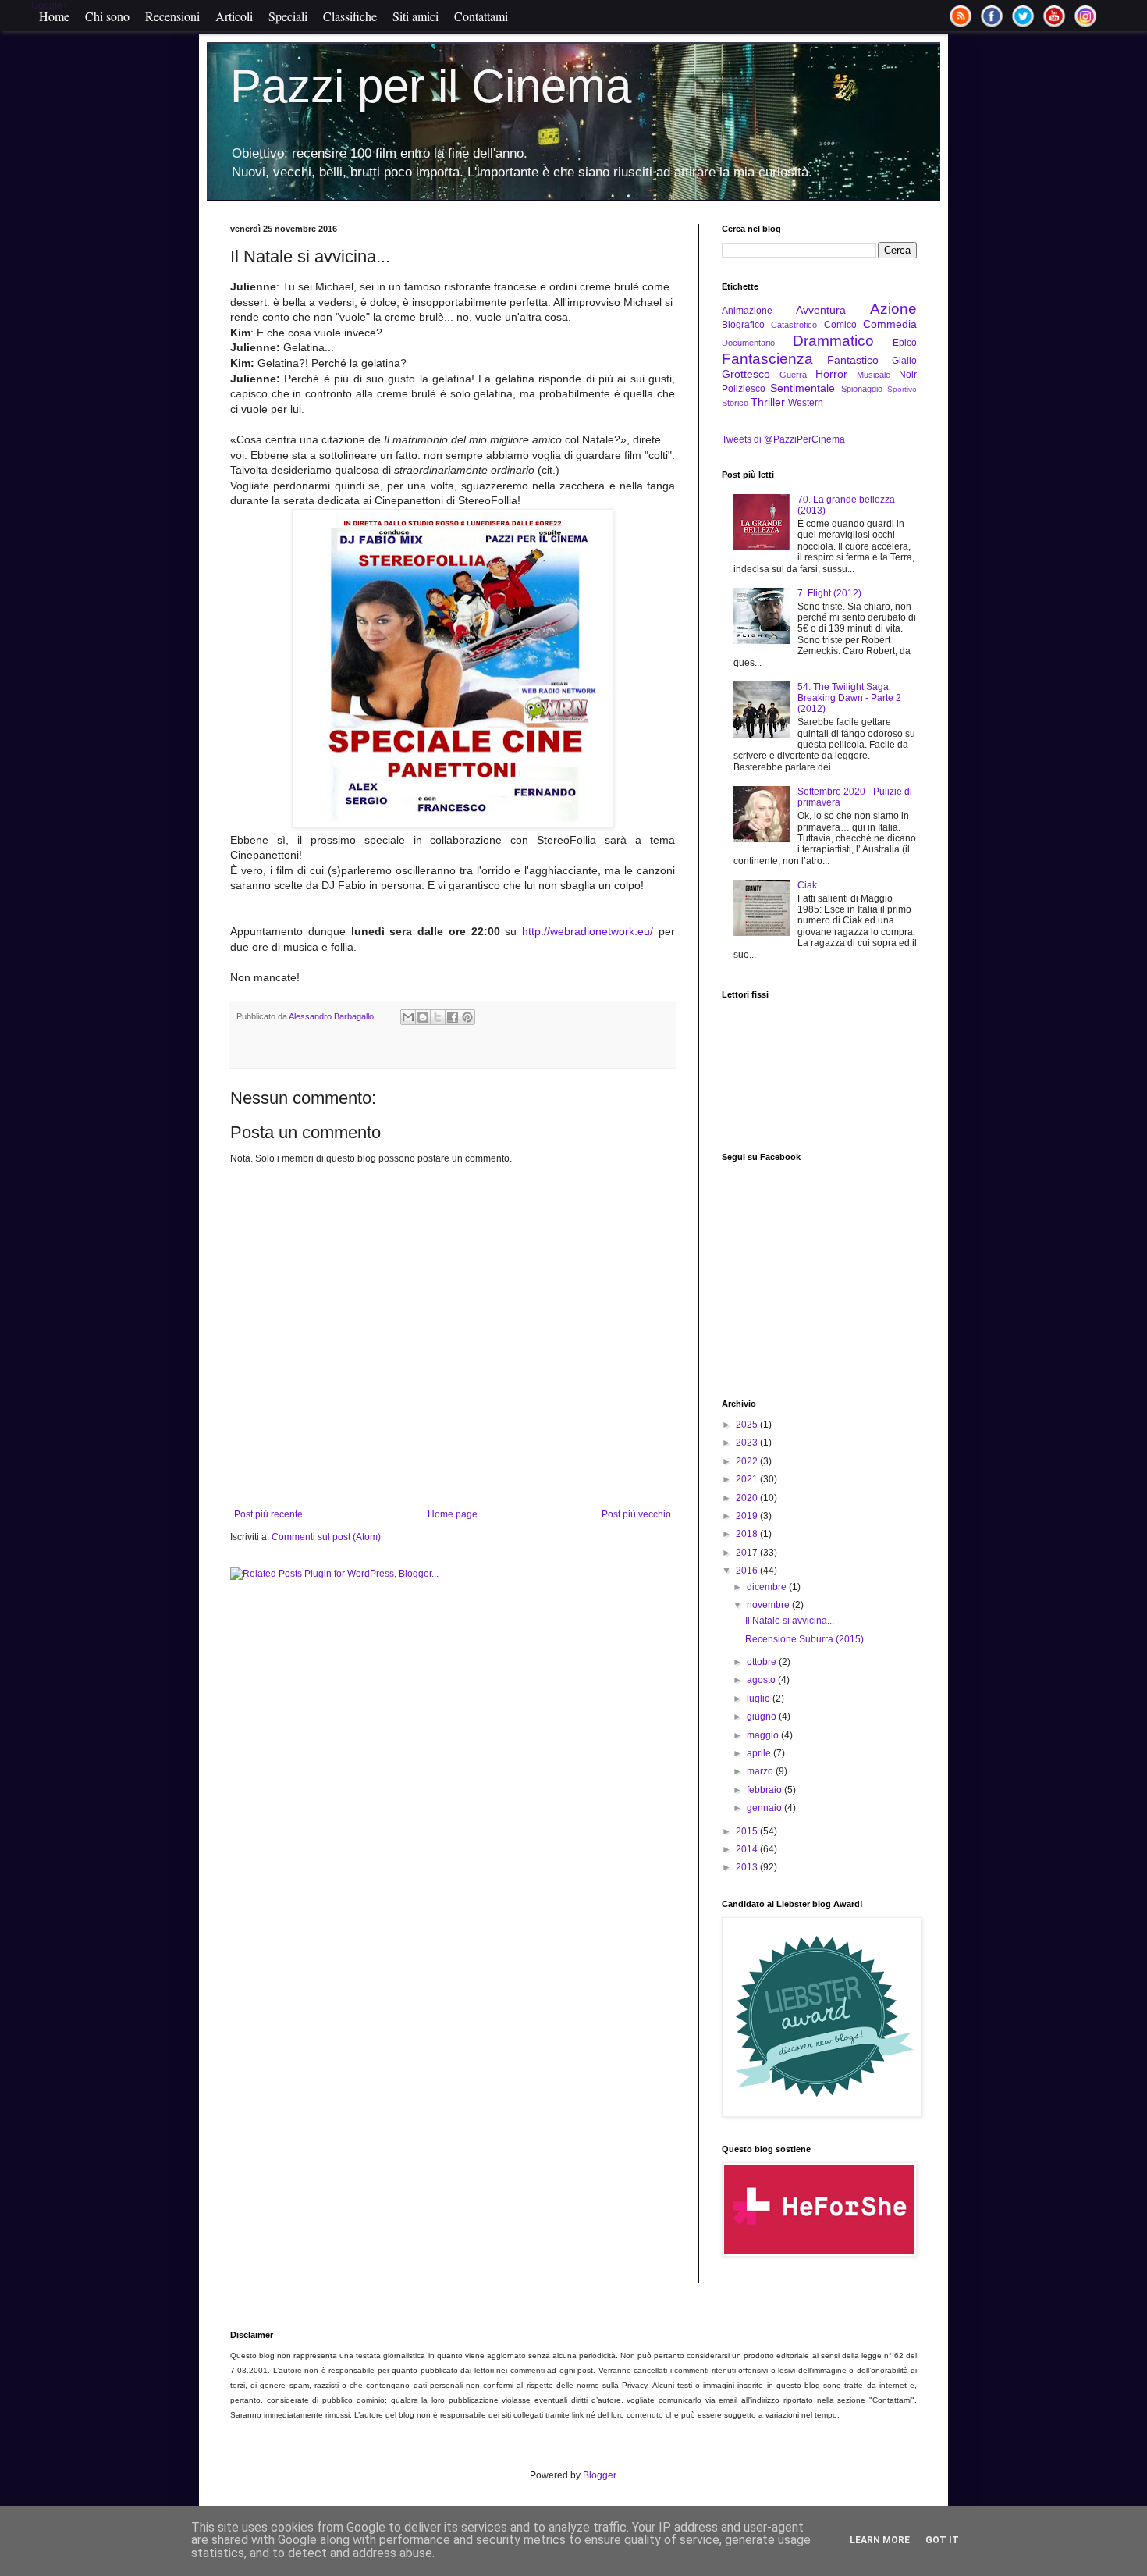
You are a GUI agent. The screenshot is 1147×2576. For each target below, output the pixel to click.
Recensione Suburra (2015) (804, 1639)
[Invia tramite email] (408, 1017)
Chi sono (107, 16)
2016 (748, 1571)
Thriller (768, 402)
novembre (769, 1605)
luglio (760, 1699)
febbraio (765, 1790)
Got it (942, 2540)
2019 (748, 1516)
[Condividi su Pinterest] (467, 1017)
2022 (748, 1461)
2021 (748, 1479)
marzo (761, 1771)
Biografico (743, 325)
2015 (748, 1831)
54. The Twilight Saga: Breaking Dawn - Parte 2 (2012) (849, 698)
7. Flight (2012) (829, 593)
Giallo (904, 361)
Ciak (807, 885)
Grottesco (746, 374)
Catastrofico (794, 325)
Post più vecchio (636, 1514)
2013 (748, 1867)
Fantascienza (767, 359)
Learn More (880, 2540)
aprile (760, 1753)
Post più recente (268, 1514)
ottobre (763, 1662)
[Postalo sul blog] (423, 1017)
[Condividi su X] (438, 1017)
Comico (840, 325)
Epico (905, 343)
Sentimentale (803, 388)
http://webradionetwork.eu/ (588, 931)
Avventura (821, 310)
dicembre (768, 1587)
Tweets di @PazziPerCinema (783, 439)
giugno (763, 1717)
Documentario (748, 343)
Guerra (793, 375)
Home (54, 16)
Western (806, 403)
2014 (748, 1849)
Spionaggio (862, 389)
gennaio (765, 1808)
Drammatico (833, 341)
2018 (748, 1534)
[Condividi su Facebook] (453, 1017)
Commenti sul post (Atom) (326, 1537)
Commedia (890, 324)
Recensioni (172, 16)
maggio (764, 1735)
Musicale (874, 375)
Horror (831, 374)
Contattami (481, 16)
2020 (748, 1498)
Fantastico (853, 360)
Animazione (747, 311)
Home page (453, 1514)
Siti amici (415, 16)
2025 (748, 1425)
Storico (735, 403)
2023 (748, 1443)
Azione (893, 309)
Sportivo (902, 389)
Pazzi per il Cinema (431, 86)
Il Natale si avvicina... (790, 1621)
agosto (762, 1680)
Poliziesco (744, 389)
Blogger (599, 2475)
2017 (748, 1553)
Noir (908, 375)
